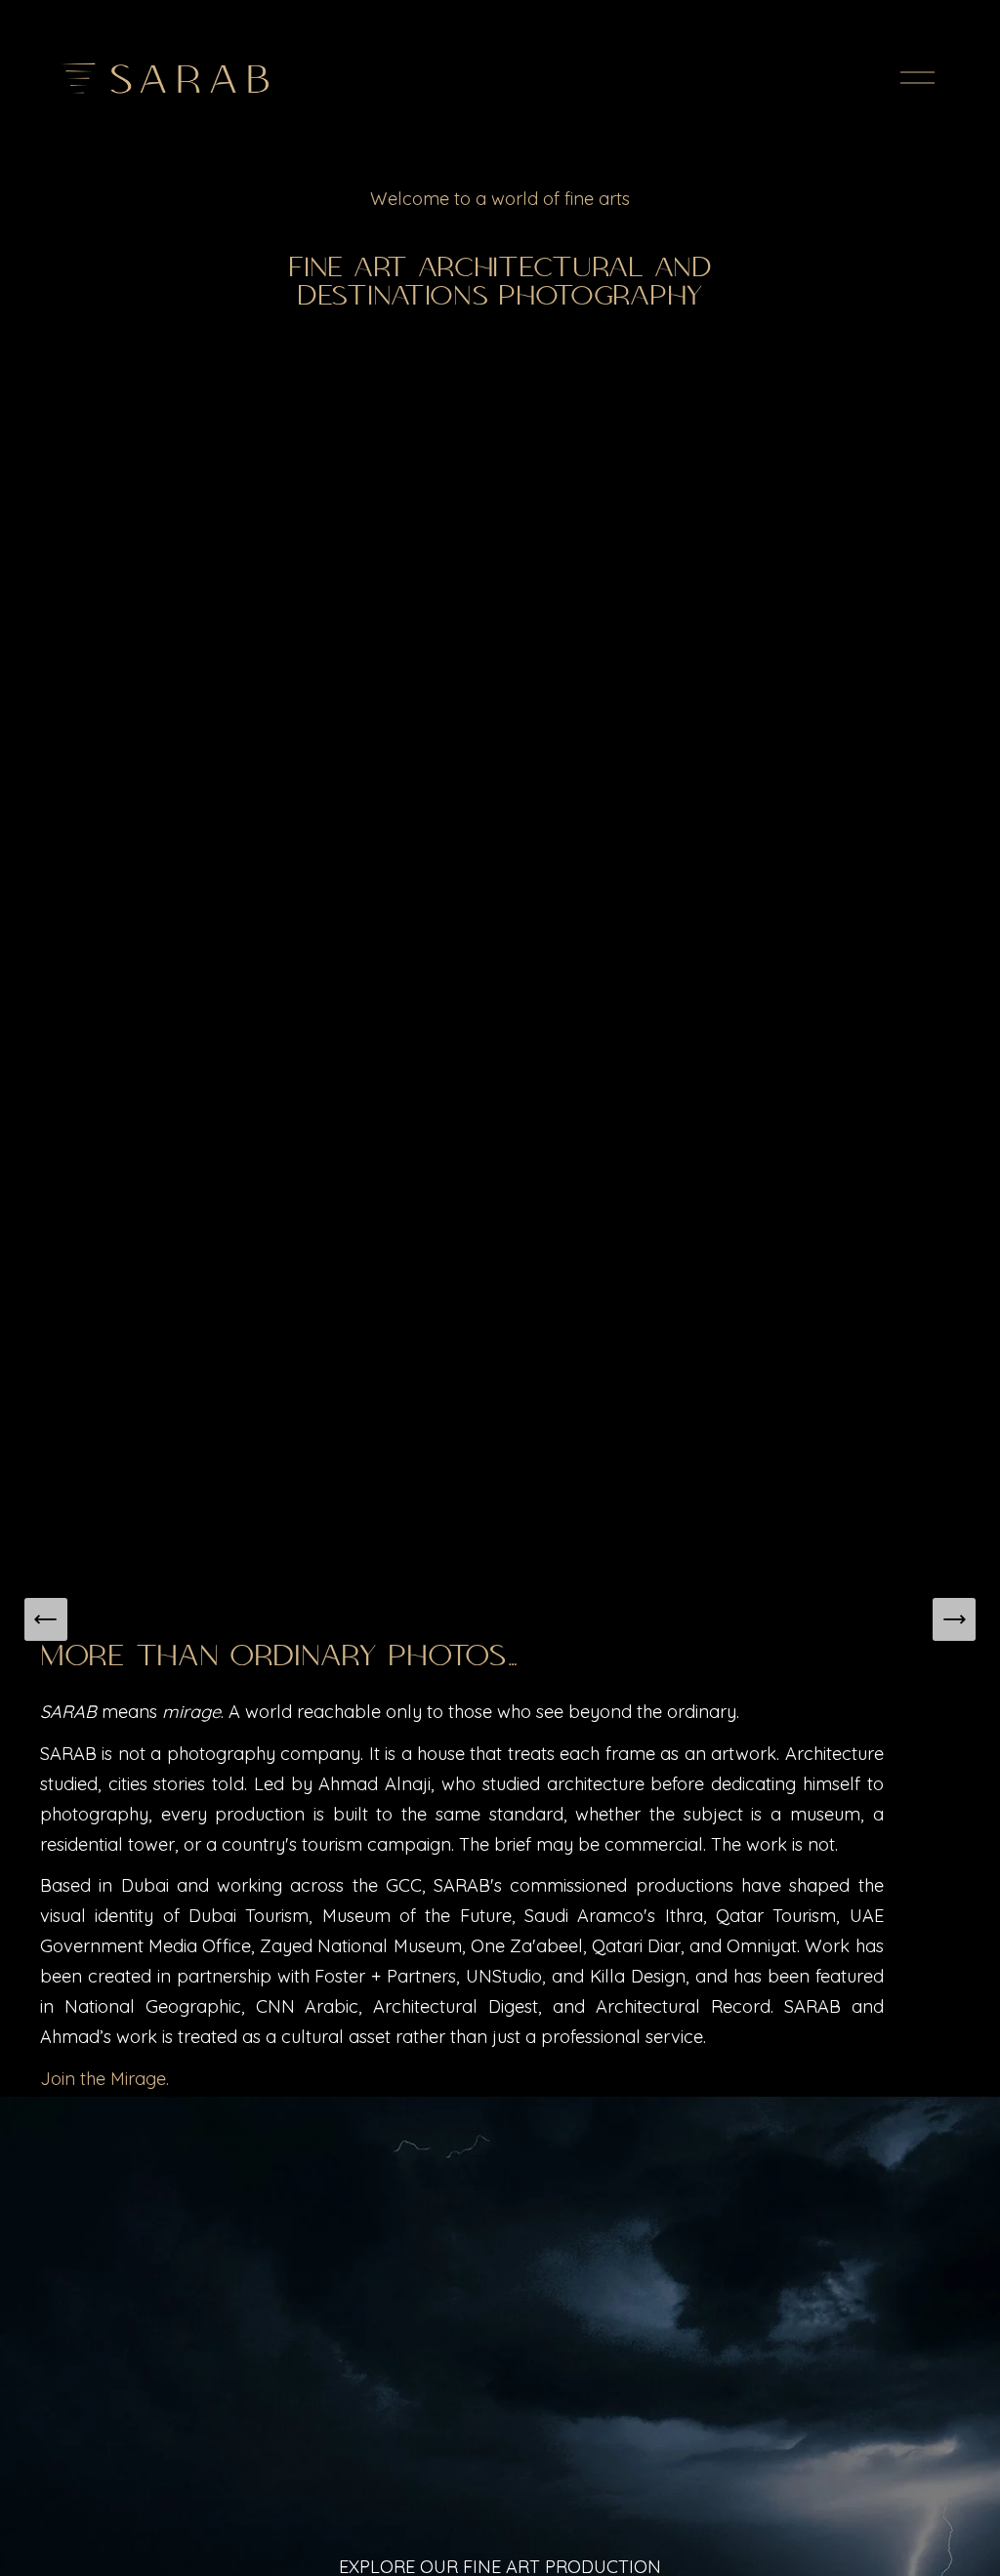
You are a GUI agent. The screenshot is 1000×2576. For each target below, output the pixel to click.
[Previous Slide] (46, 1619)
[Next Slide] (954, 1619)
